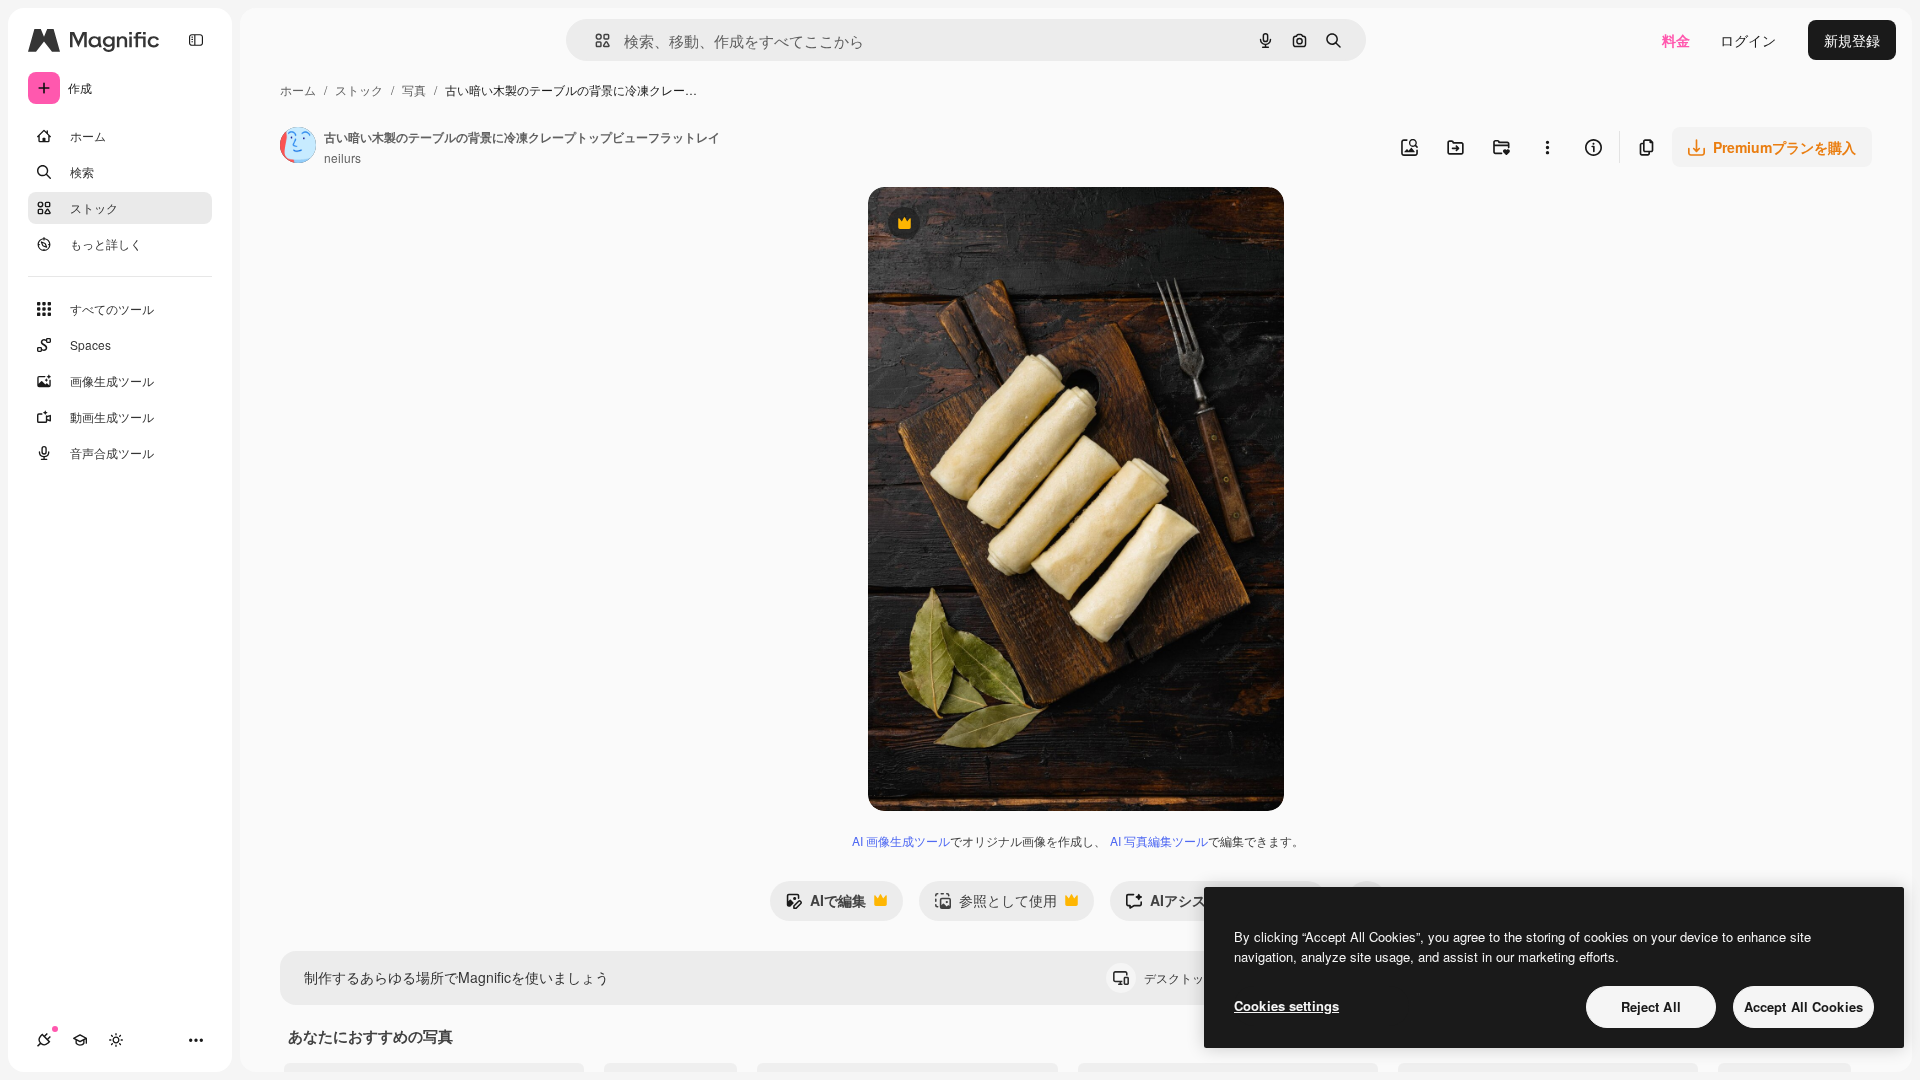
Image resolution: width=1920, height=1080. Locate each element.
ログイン (1748, 40)
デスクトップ (1197, 977)
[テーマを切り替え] (116, 1040)
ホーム (298, 89)
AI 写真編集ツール (1159, 840)
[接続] (44, 1040)
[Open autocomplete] (594, 40)
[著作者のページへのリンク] (298, 147)
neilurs (342, 157)
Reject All (1651, 1006)
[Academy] (80, 1040)
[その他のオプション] (1547, 147)
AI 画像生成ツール (901, 840)
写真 (414, 89)
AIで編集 (825, 905)
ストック (359, 89)
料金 (1676, 40)
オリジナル (1005, 225)
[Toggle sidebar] (196, 40)
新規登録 (1852, 40)
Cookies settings (1286, 1005)
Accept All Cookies (1803, 1006)
